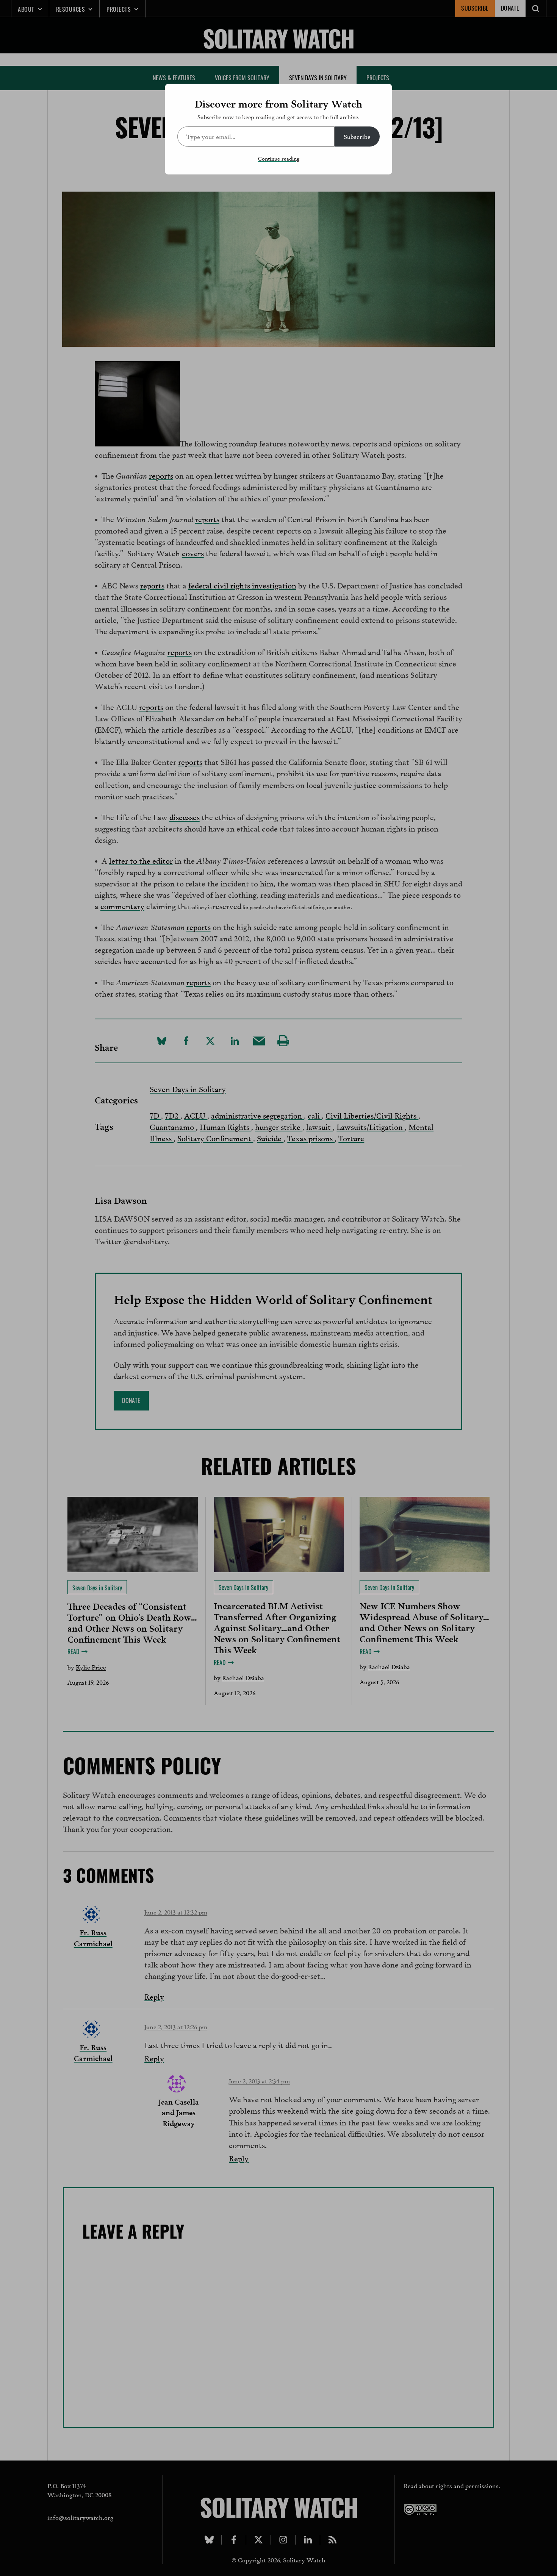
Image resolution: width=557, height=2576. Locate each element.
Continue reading (279, 158)
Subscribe (357, 136)
